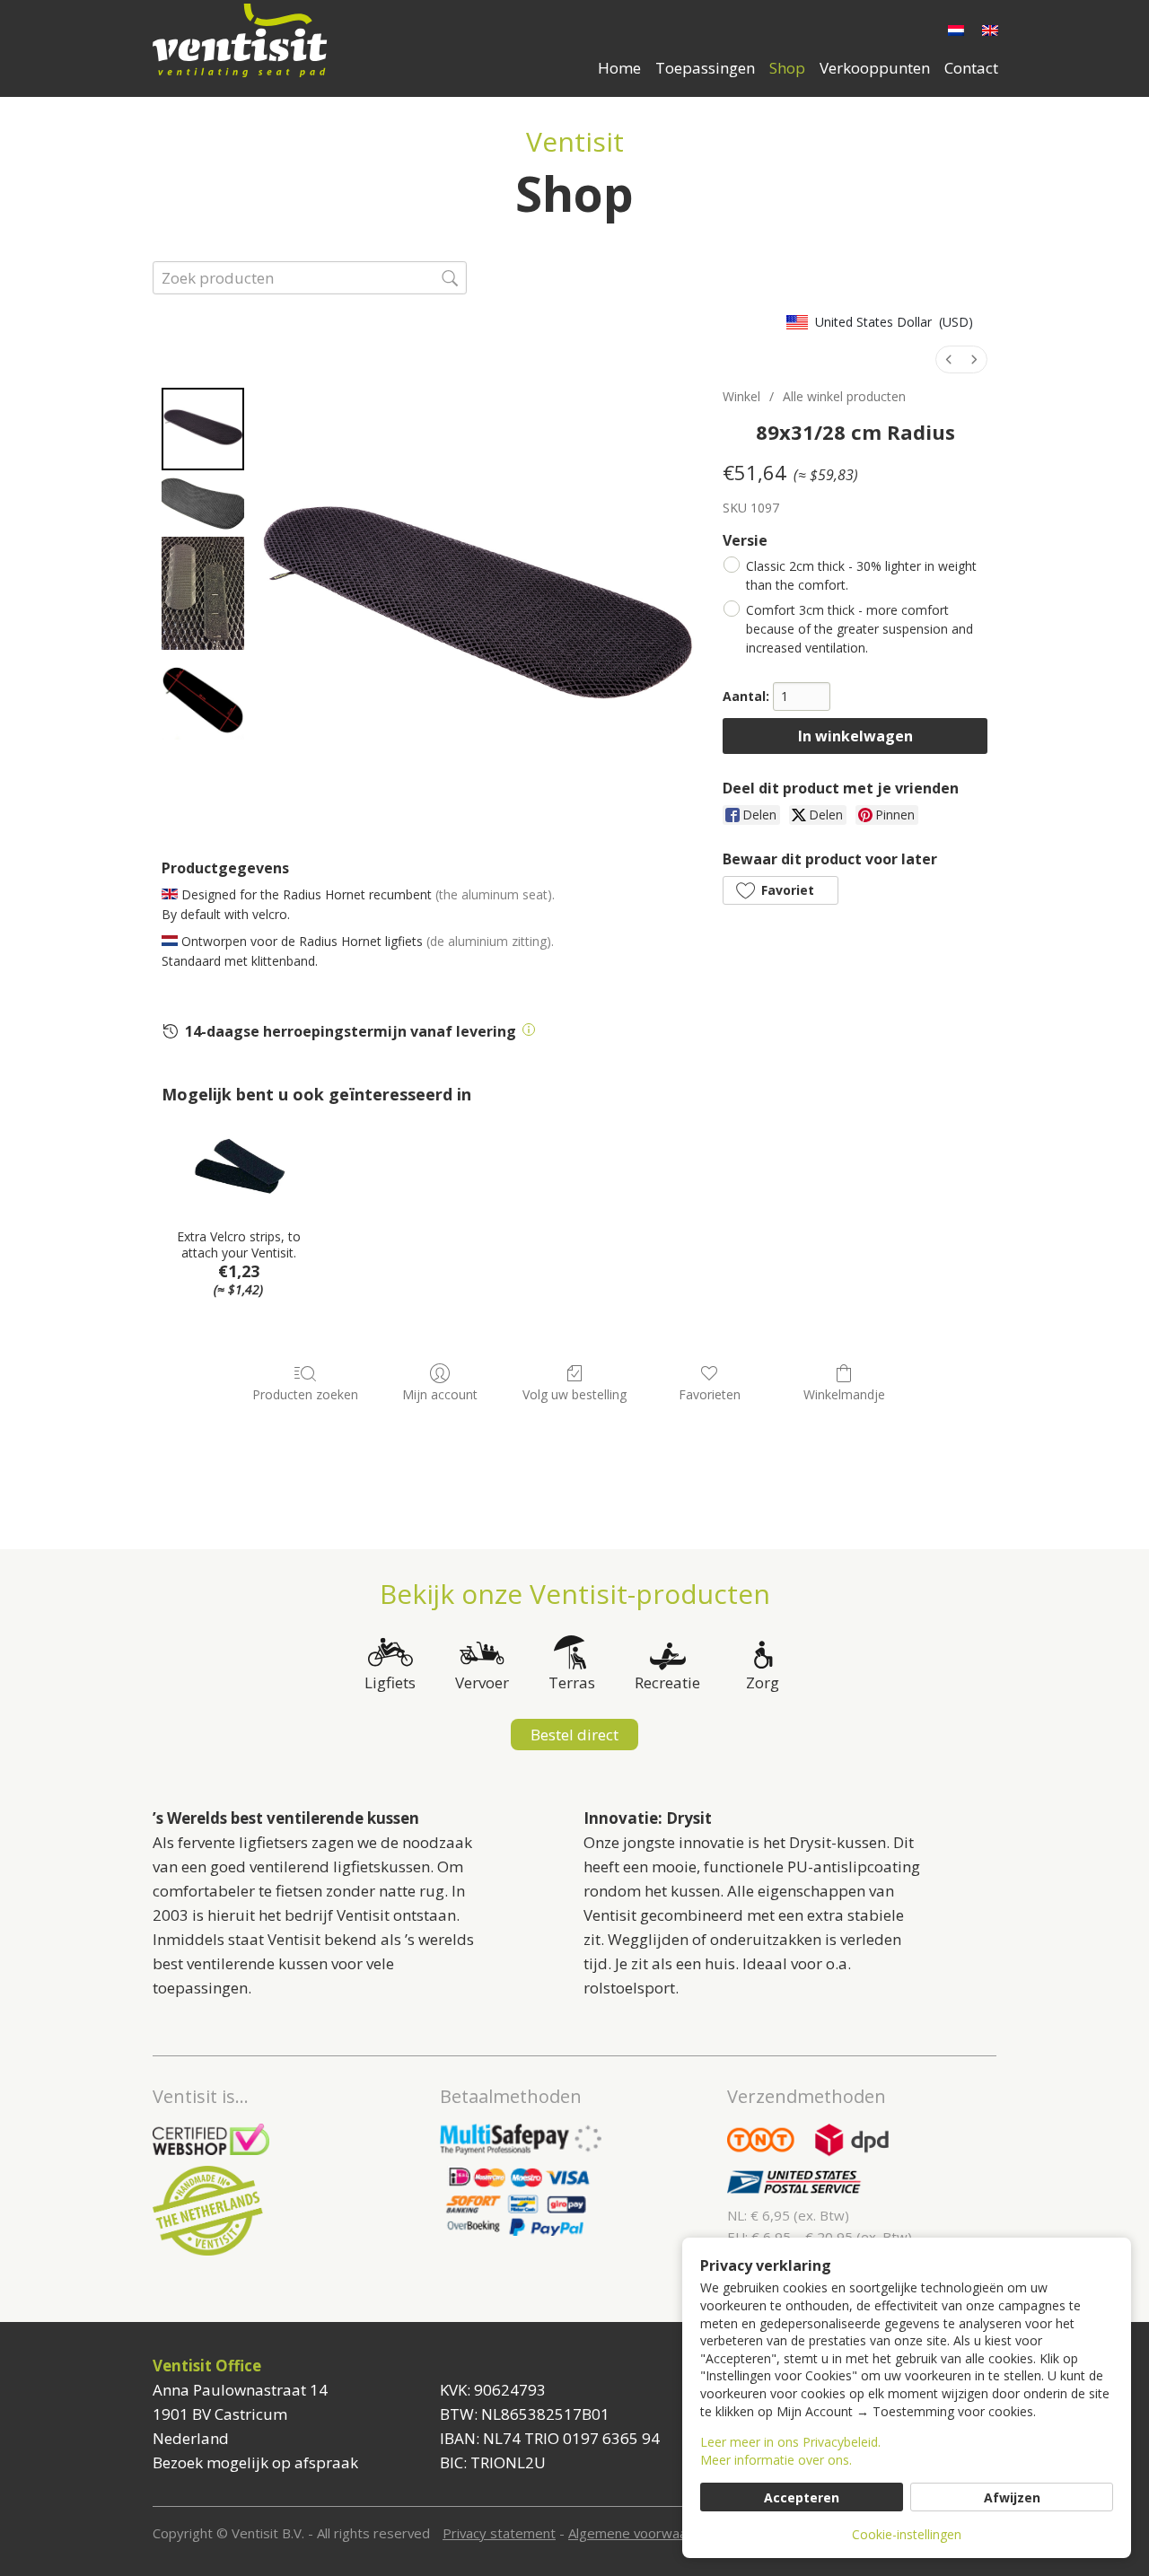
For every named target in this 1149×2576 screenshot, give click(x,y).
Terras (572, 1682)
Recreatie (667, 1682)
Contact (971, 68)
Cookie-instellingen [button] (907, 2534)
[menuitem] (949, 359)
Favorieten (710, 1394)
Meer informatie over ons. (776, 2460)
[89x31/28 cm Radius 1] (203, 504)
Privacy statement (499, 2533)
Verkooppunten (875, 68)
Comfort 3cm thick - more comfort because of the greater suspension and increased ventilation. (860, 629)
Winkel (741, 396)
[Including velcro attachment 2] (203, 593)
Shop (787, 68)
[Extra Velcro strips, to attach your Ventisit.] (238, 1167)
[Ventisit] (251, 40)
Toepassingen (705, 68)
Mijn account (440, 1394)
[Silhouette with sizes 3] (203, 698)
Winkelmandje (844, 1394)
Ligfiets (390, 1682)
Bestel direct (574, 1735)
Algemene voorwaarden (642, 2533)
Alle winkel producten (844, 396)
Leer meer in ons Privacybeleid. (790, 2442)
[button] (780, 890)
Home (619, 68)
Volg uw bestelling (574, 1394)
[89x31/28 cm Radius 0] (203, 429)
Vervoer (482, 1682)
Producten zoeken (305, 1394)
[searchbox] (310, 278)
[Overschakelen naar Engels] (990, 30)
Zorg (763, 1682)
